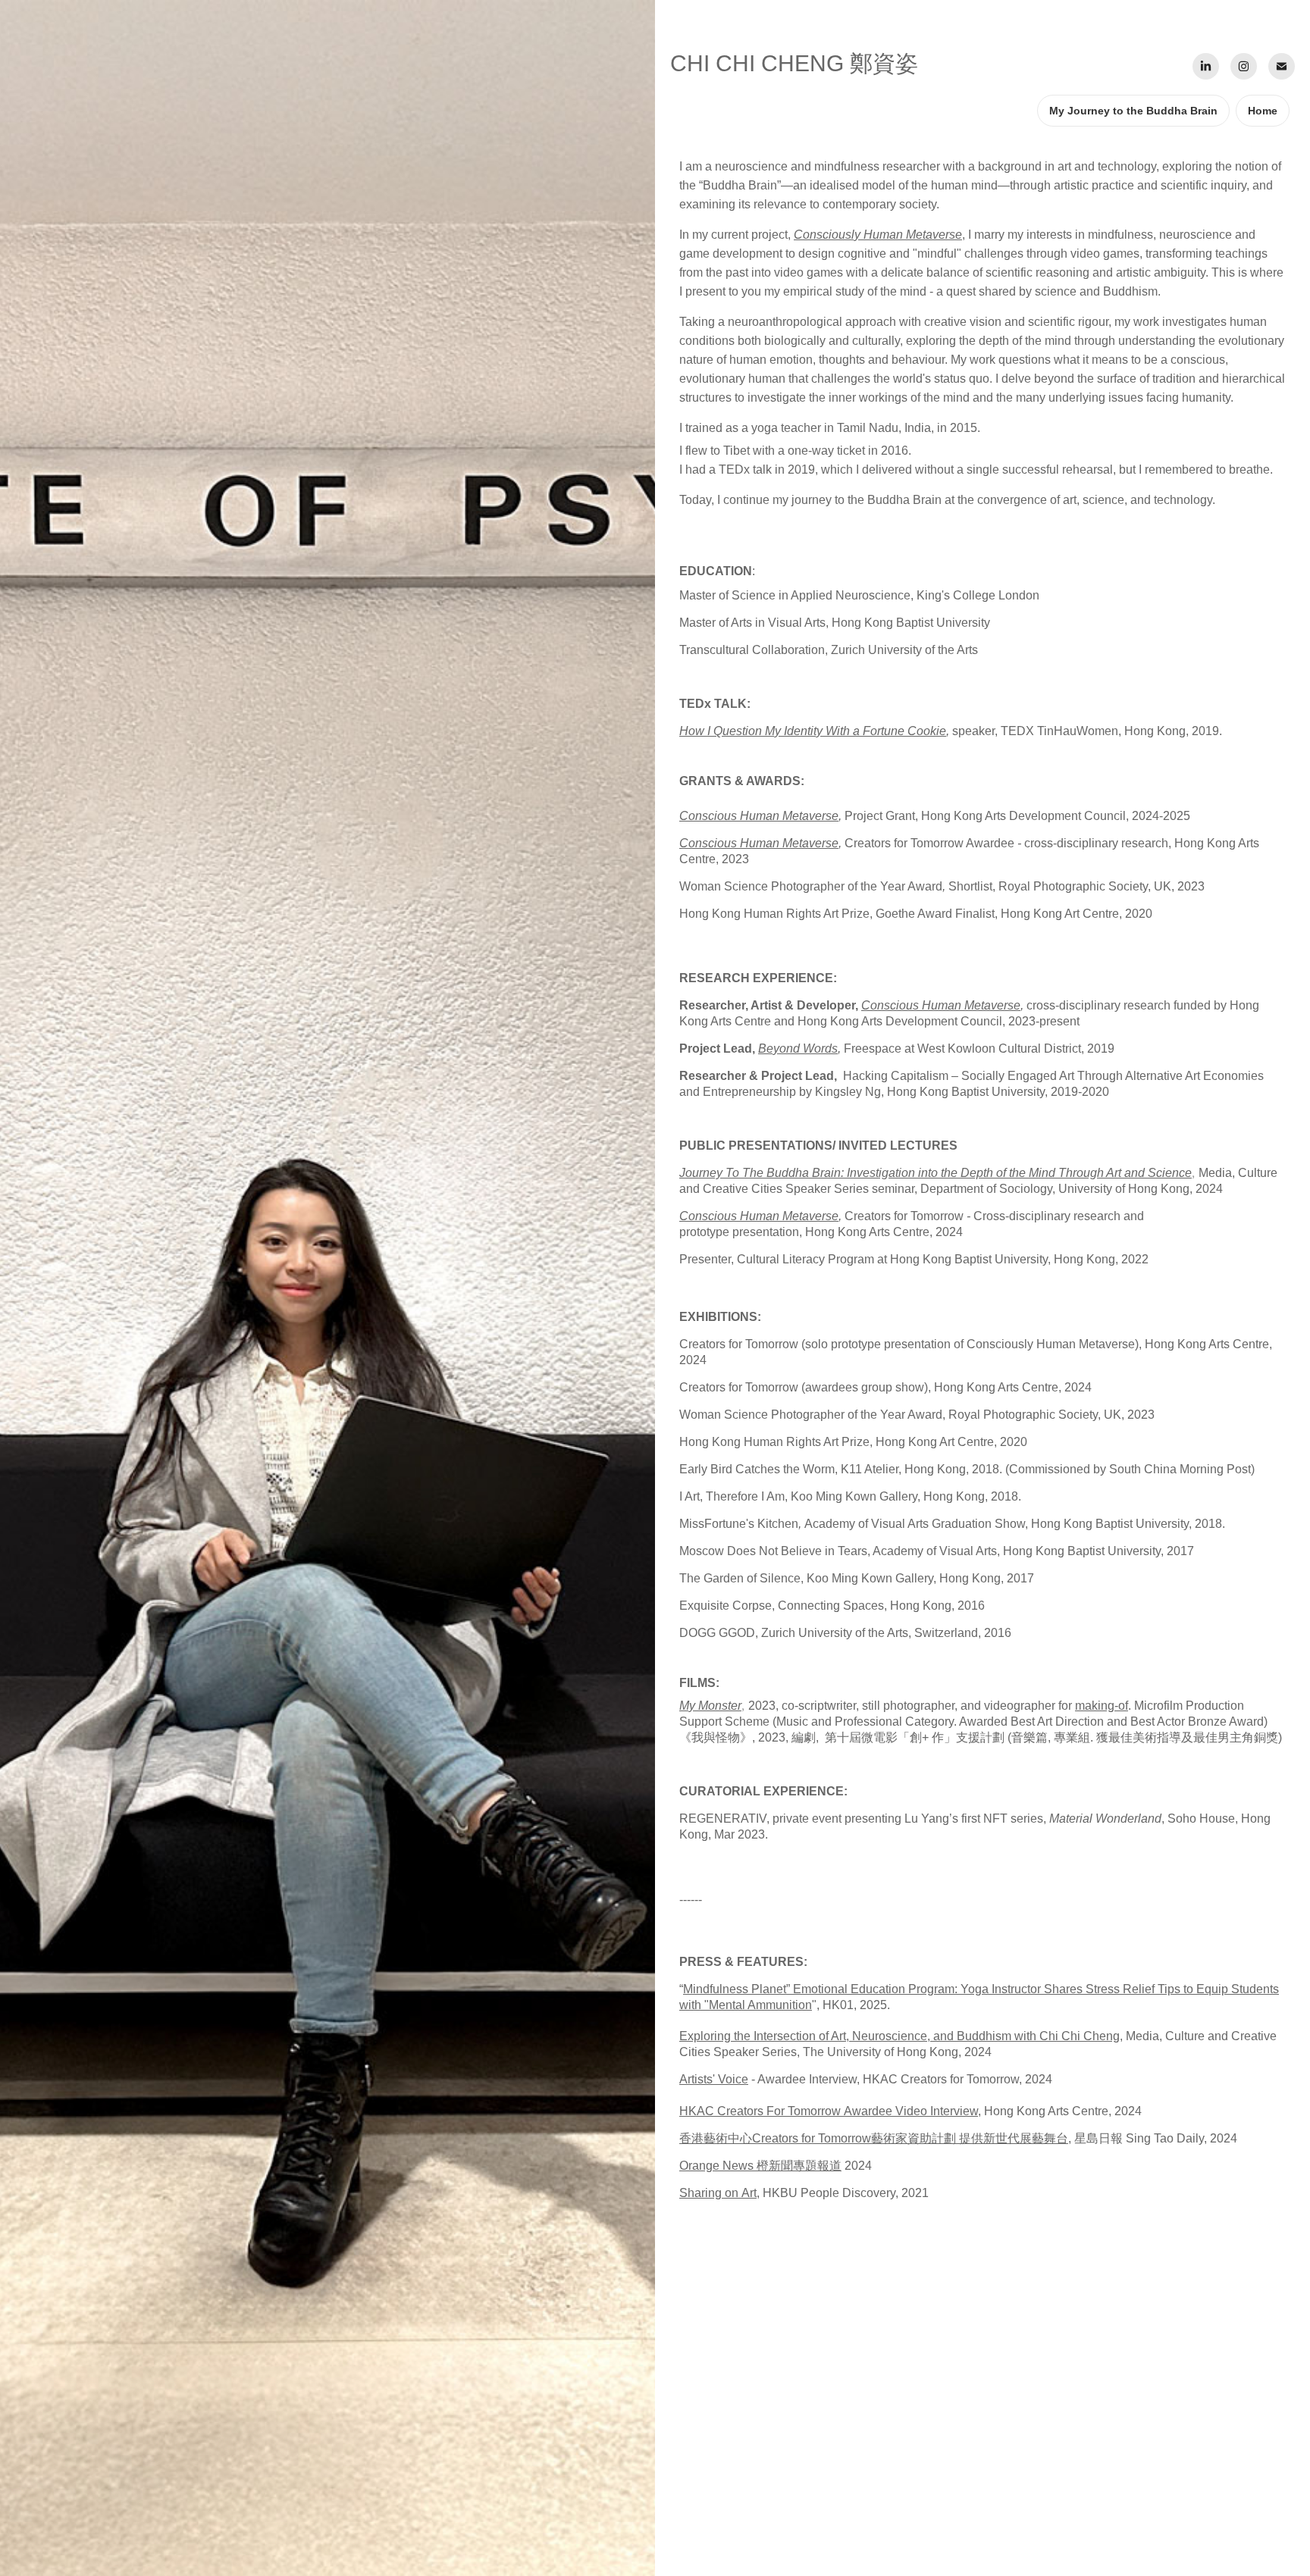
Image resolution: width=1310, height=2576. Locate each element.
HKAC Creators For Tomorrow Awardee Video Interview (829, 2111)
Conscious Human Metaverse (759, 816)
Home (1263, 111)
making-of (1102, 1706)
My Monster (710, 1706)
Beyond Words (798, 1049)
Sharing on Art (718, 2193)
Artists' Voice (714, 2079)
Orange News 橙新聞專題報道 (760, 2166)
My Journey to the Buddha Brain (1133, 111)
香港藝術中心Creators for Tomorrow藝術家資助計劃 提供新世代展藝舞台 (874, 2138)
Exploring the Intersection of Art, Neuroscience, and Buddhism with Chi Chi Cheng (899, 2036)
